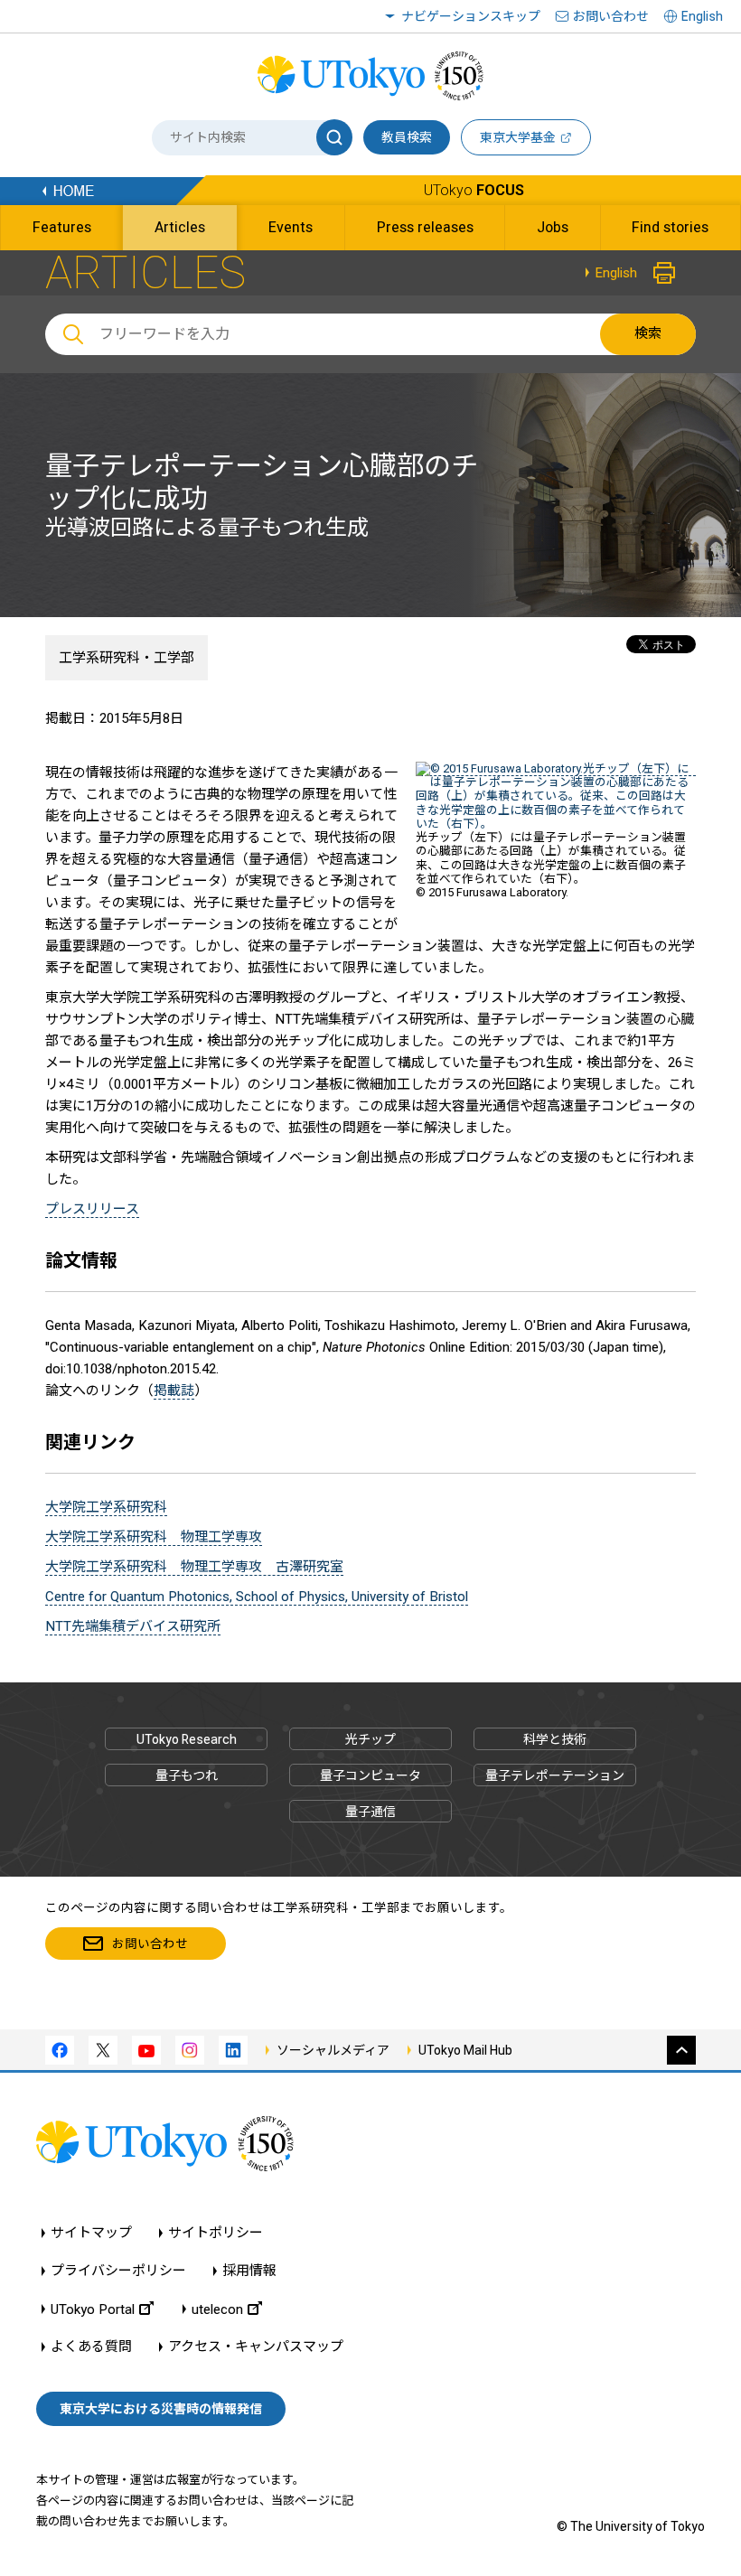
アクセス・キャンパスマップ (256, 2347)
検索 (648, 333)
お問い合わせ (611, 16)
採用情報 (249, 2271)
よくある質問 (91, 2347)
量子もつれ (187, 1775)
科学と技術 (555, 1739)
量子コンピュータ (370, 1775)
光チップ (370, 1739)
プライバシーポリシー (118, 2271)
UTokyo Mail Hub (465, 2050)
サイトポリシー (216, 2233)
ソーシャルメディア (333, 2050)
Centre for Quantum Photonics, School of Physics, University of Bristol (257, 1597)
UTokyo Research (187, 1739)
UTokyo (474, 190)
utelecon (217, 2309)
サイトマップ (91, 2233)
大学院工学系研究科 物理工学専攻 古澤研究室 (194, 1567)
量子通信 (370, 1812)
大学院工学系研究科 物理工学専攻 (154, 1537)
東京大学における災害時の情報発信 (161, 2409)
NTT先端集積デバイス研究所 (133, 1626)
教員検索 (407, 137)
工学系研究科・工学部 (127, 658)
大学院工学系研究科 (106, 1507)
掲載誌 (174, 1391)
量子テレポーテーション (555, 1775)
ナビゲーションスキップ (471, 16)
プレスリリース (92, 1209)
